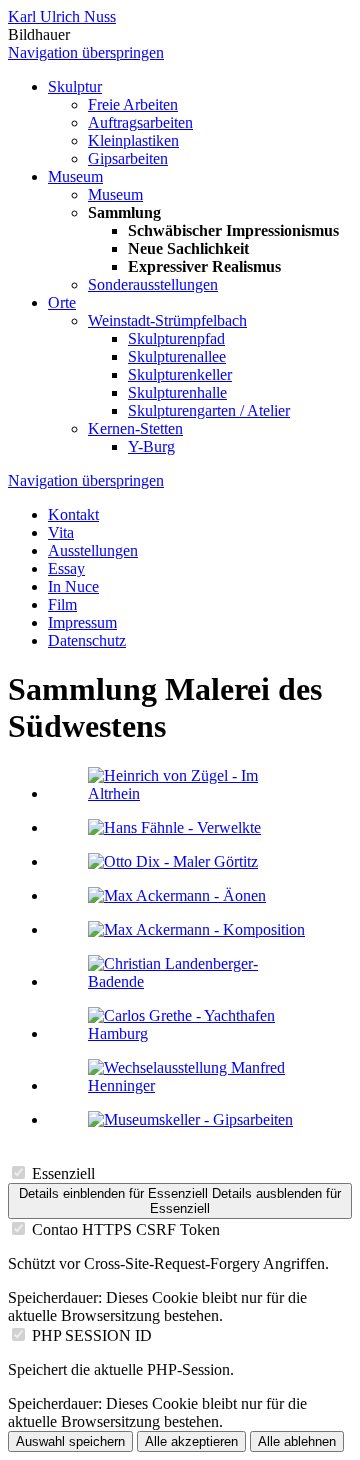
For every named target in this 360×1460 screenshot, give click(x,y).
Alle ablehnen (297, 1441)
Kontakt (73, 514)
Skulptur (75, 86)
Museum (75, 176)
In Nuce (73, 586)
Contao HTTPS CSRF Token (126, 1229)
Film (62, 604)
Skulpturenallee (177, 356)
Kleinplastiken (133, 140)
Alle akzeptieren (191, 1441)
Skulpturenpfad (176, 338)
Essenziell (63, 1173)
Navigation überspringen (86, 52)
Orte (62, 302)
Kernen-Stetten (135, 428)
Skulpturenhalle (177, 392)
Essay (66, 568)
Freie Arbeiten (133, 104)
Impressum (82, 622)
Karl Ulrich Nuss (62, 16)
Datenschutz (87, 640)
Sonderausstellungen (153, 284)
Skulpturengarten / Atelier (209, 410)
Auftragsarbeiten (140, 122)
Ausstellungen (93, 550)
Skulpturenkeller (180, 374)
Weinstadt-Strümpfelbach (167, 320)
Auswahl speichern (70, 1441)
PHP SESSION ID (92, 1335)
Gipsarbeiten (128, 158)
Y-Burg (151, 446)
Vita (61, 532)
